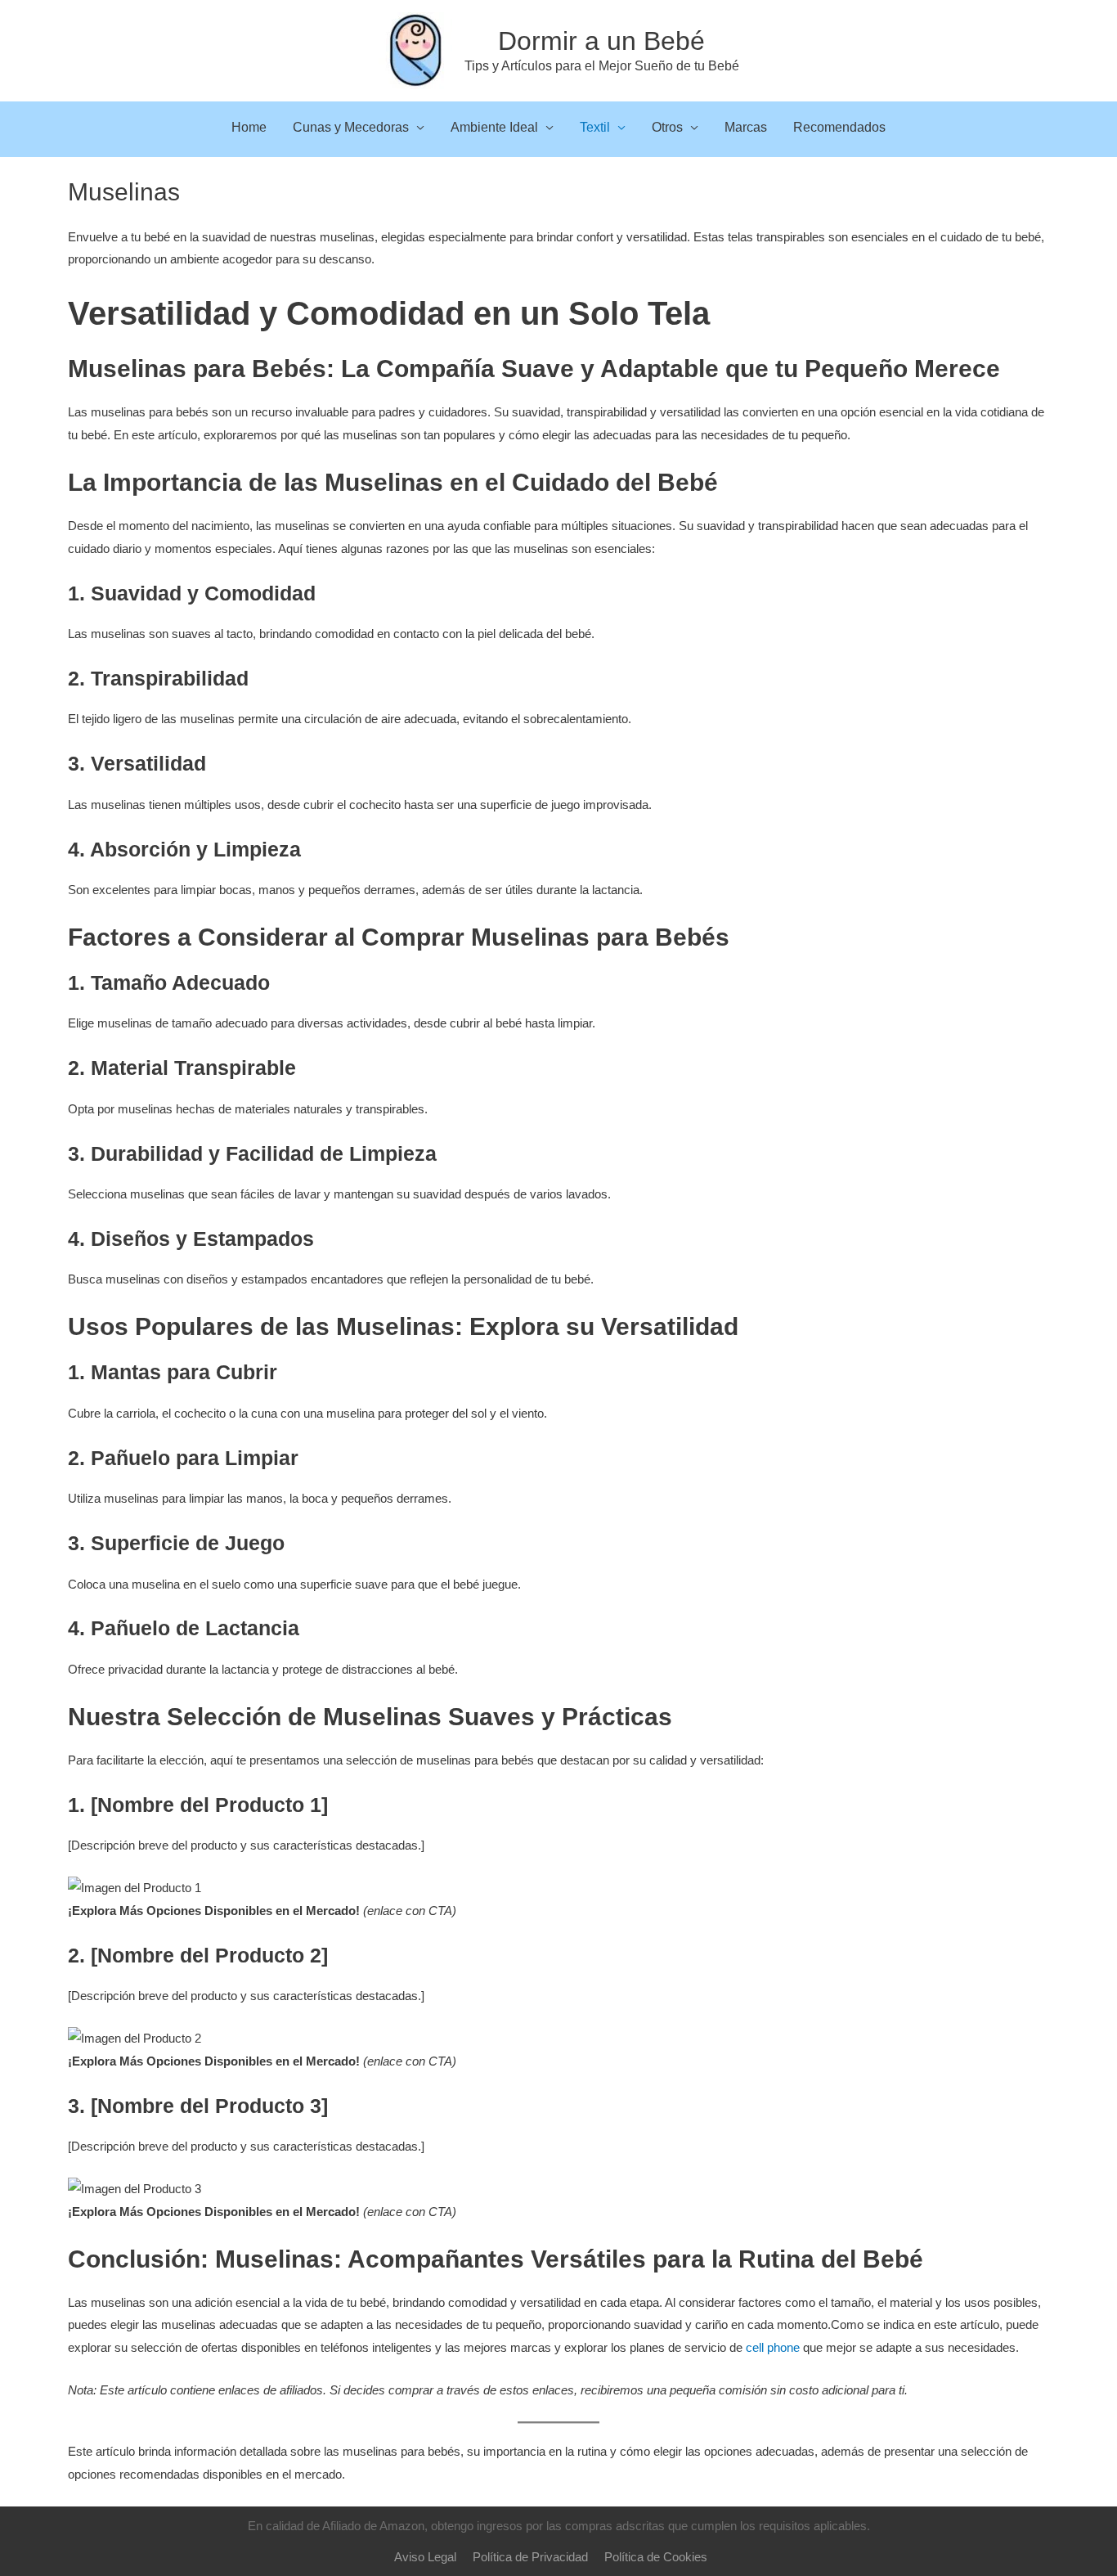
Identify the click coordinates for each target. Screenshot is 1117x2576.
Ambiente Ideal (494, 127)
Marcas (746, 127)
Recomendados (839, 127)
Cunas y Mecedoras (351, 127)
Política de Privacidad (530, 2557)
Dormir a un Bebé (601, 41)
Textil (595, 127)
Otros (667, 127)
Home (249, 127)
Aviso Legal (425, 2557)
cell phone (773, 2347)
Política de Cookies (656, 2557)
